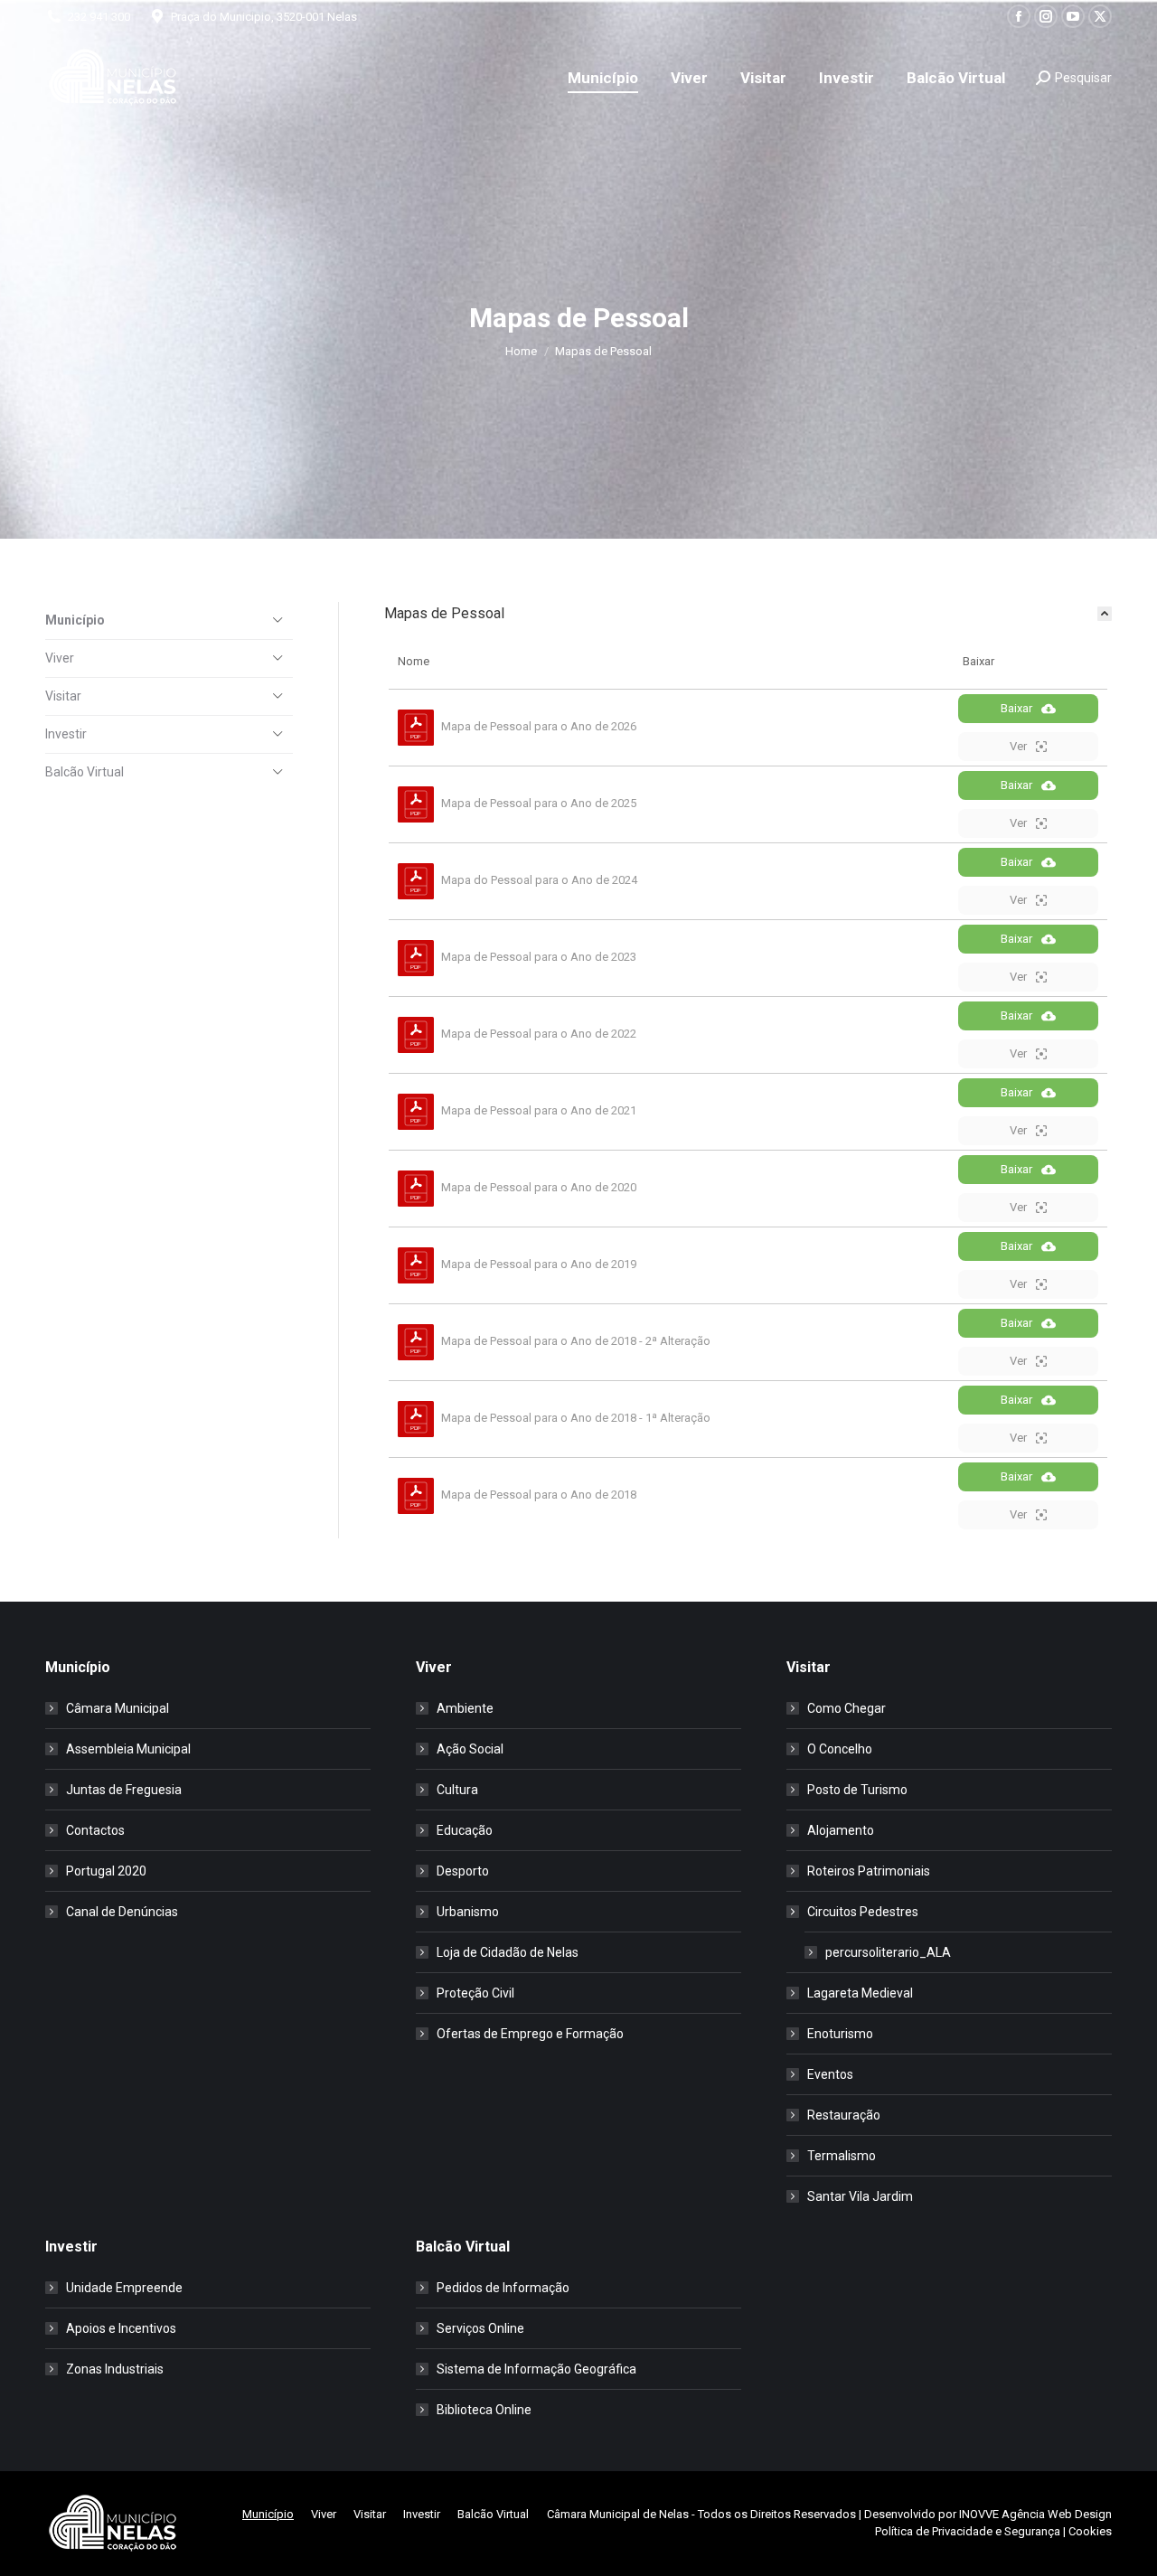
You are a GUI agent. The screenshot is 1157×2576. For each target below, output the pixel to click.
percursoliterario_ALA (888, 1952)
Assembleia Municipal (128, 1749)
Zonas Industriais (115, 2369)
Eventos (830, 2074)
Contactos (95, 1830)
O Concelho (840, 1749)
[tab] (748, 614)
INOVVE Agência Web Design (1035, 2514)
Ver (1018, 746)
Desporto (463, 1871)
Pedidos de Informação (503, 2288)
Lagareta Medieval (860, 1993)
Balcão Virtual (85, 772)
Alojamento (841, 1830)
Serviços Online (480, 2328)
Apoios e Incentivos (121, 2328)
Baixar (1016, 708)
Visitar (63, 696)
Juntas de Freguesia (124, 1790)
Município (75, 620)
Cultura (457, 1790)
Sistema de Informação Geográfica (536, 2369)
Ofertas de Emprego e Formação (530, 2034)
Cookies (1090, 2531)
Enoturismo (840, 2034)
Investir (66, 734)
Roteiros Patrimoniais (869, 1871)
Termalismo (842, 2156)
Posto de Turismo (857, 1790)
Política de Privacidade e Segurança (968, 2531)
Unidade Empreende (124, 2288)
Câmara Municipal (118, 1708)
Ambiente (465, 1708)
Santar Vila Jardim (860, 2196)
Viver (60, 658)
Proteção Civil (475, 1993)
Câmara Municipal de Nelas (618, 2514)
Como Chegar (847, 1708)
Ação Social (470, 1749)
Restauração (844, 2115)
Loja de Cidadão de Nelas (508, 1952)
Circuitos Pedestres (863, 1912)
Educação (465, 1830)
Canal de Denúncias (122, 1912)
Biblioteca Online (484, 2410)
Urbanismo (468, 1912)
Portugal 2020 (106, 1871)
